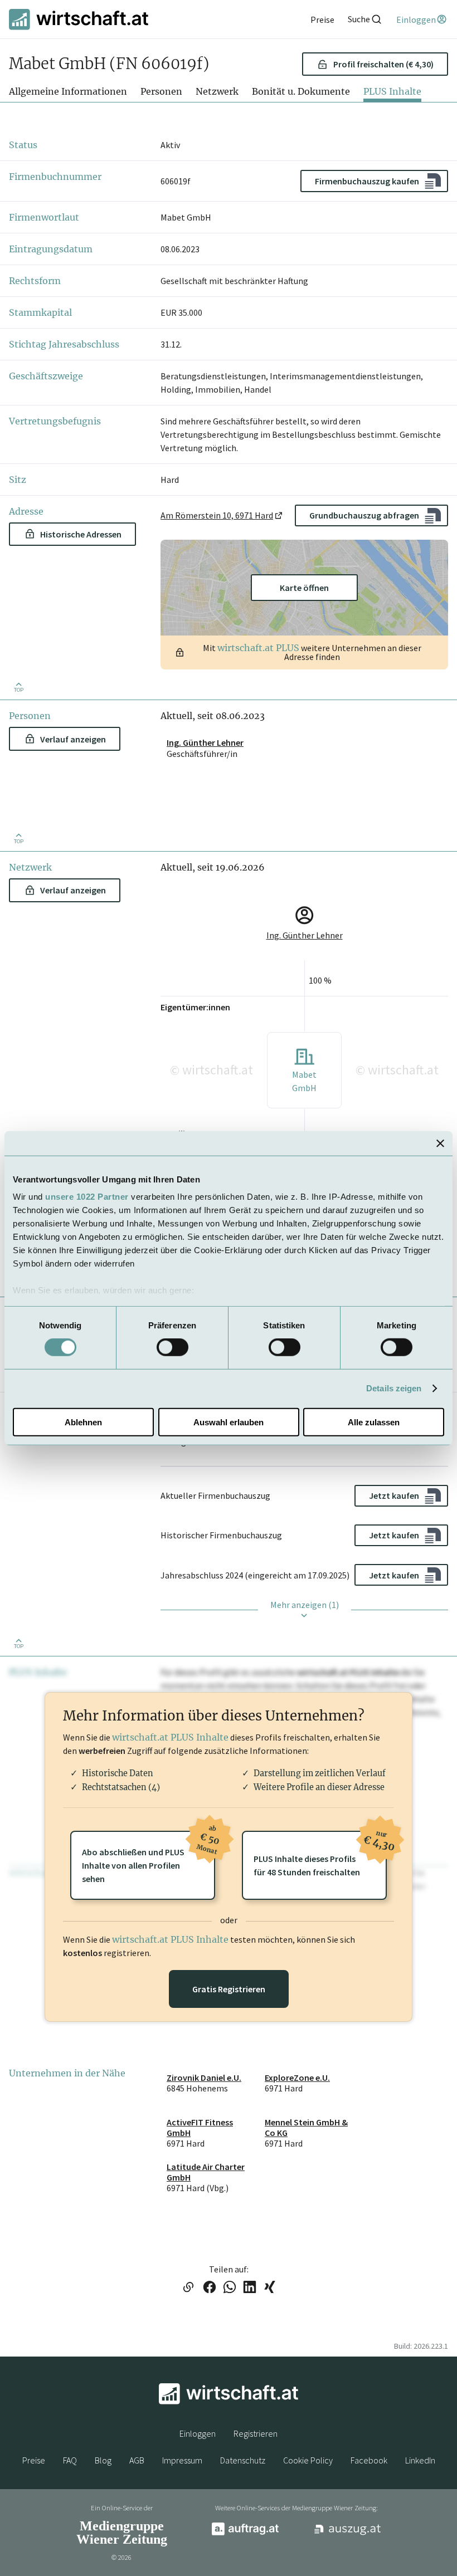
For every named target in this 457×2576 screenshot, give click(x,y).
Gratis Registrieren (229, 1989)
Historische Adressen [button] (81, 534)
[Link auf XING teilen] (270, 2288)
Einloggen (198, 2433)
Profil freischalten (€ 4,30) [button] (383, 64)
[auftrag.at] (245, 2533)
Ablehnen (83, 1422)
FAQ (70, 2460)
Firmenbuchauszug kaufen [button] (367, 181)
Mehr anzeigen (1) (305, 1605)
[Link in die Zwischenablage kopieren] (188, 2288)
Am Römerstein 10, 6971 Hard (217, 515)
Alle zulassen (374, 1422)
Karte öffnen (304, 588)
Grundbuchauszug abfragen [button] (364, 515)
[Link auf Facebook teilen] (210, 2288)
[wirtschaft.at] (79, 19)
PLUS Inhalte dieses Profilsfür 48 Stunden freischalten (320, 1854)
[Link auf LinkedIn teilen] (250, 2288)
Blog (103, 2460)
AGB (137, 2460)
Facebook (369, 2460)
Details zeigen (394, 1388)
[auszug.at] (348, 2533)
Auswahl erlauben (229, 1422)
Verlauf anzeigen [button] (73, 739)
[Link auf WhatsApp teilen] (230, 2288)
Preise (34, 2460)
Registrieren (256, 2433)
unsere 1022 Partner (87, 1197)
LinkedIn (420, 2460)
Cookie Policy (308, 2460)
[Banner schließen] (440, 1143)
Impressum (182, 2460)
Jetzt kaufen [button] (394, 1495)
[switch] (172, 1347)
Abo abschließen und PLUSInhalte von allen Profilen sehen (149, 1858)
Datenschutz (243, 2460)
